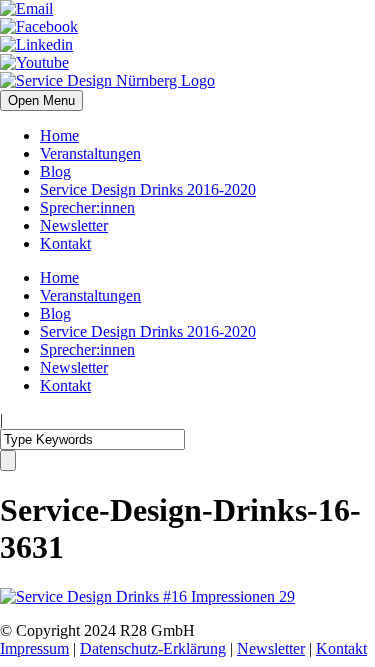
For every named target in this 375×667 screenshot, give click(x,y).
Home (59, 135)
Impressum (34, 648)
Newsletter (74, 225)
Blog (55, 171)
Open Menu (41, 100)
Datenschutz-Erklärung (153, 648)
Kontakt (65, 243)
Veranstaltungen (90, 153)
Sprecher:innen (87, 207)
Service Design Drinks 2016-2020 (148, 189)
